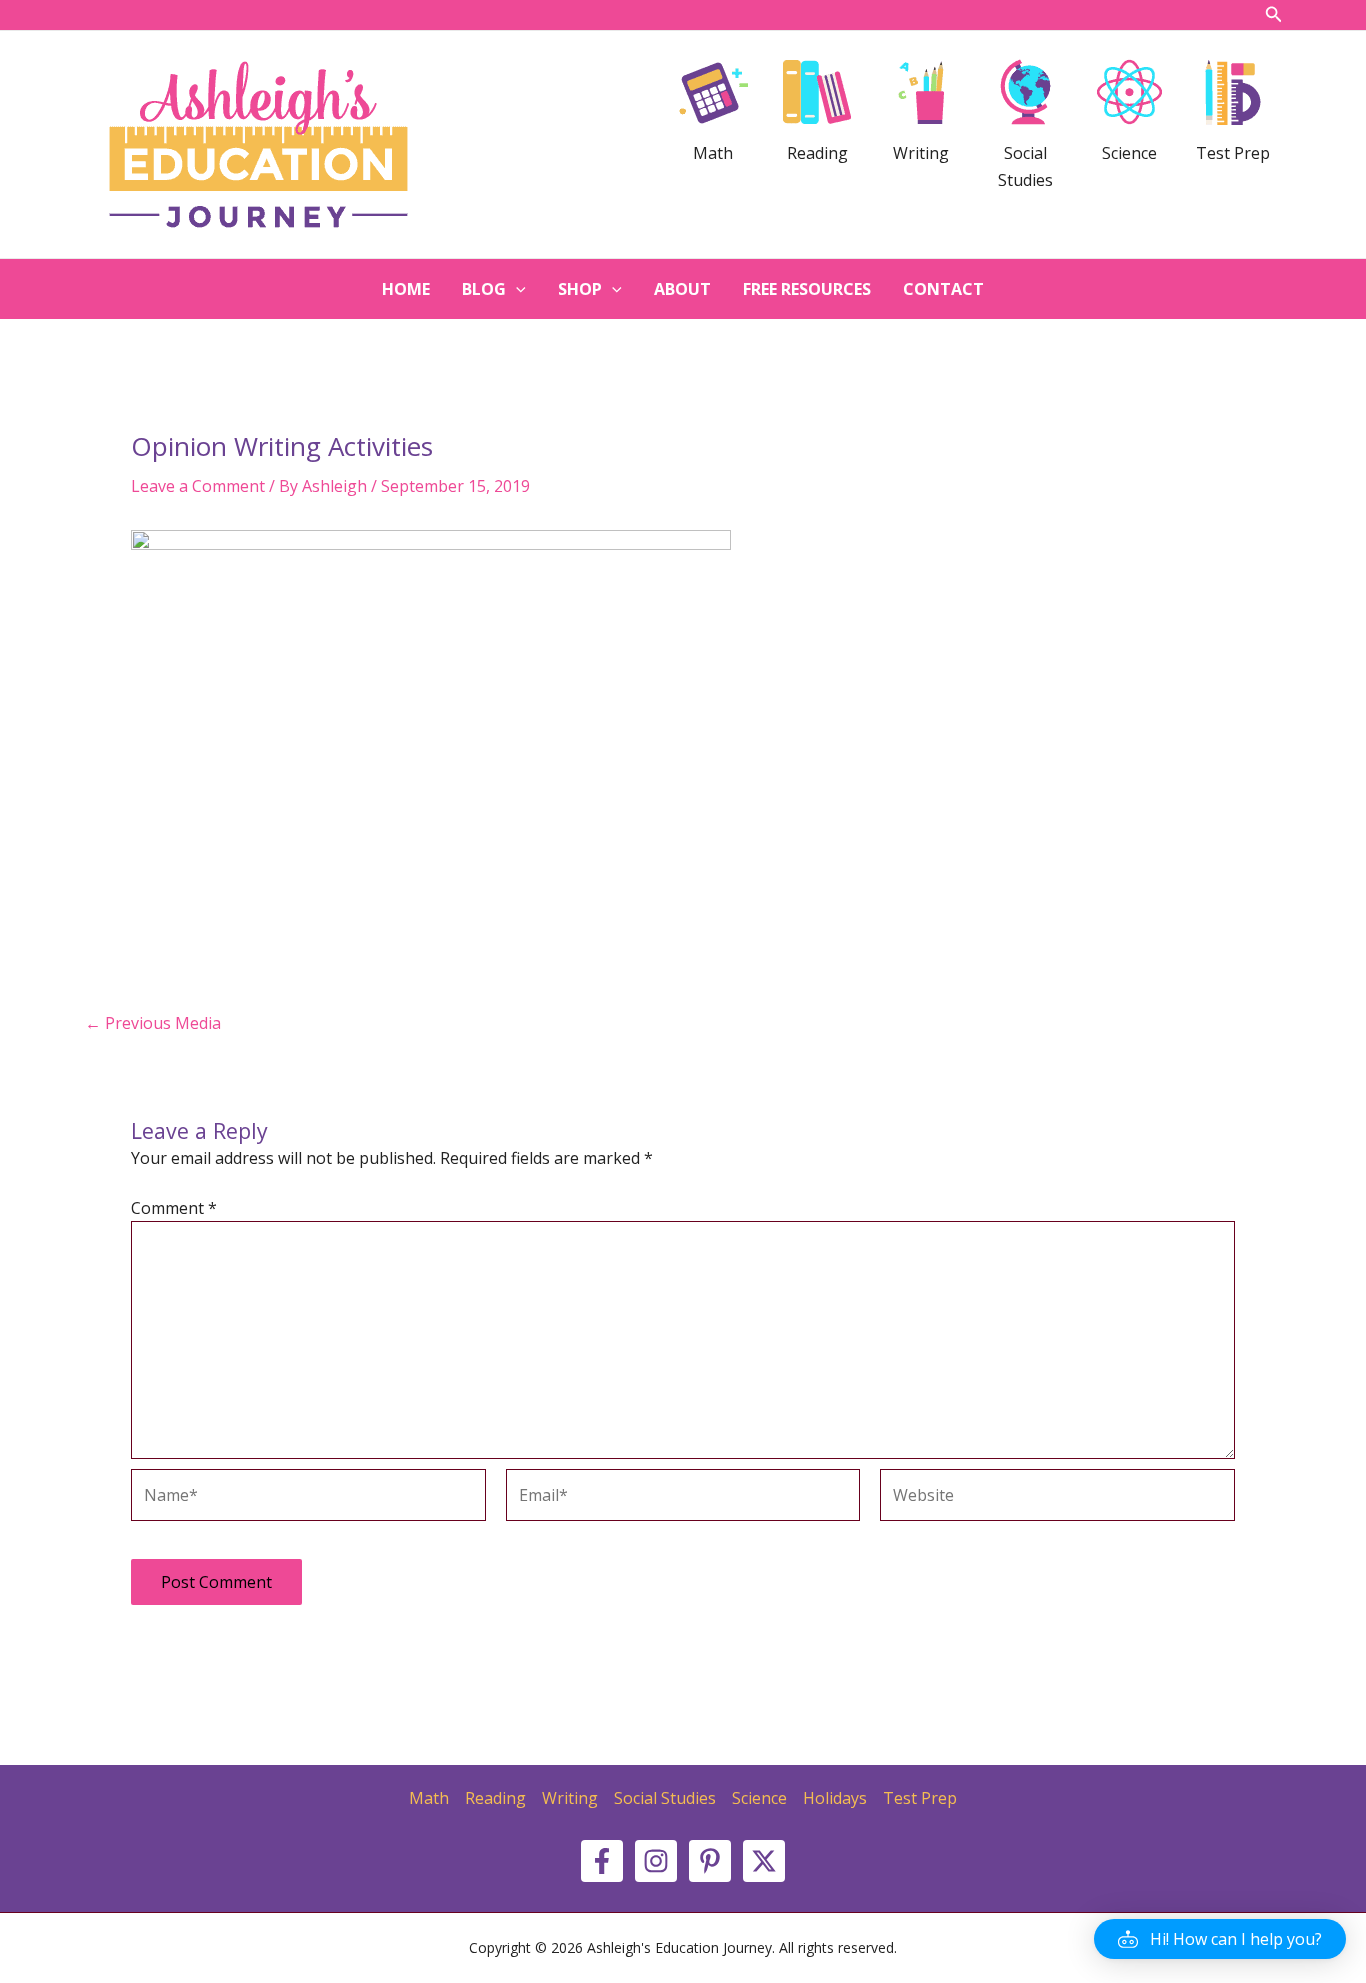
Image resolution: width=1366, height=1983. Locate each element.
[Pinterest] (710, 1861)
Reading (495, 1798)
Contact (943, 289)
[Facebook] (602, 1861)
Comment (174, 1208)
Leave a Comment (198, 486)
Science (759, 1798)
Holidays (835, 1798)
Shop (580, 289)
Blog (484, 289)
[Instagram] (656, 1861)
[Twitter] (764, 1861)
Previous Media (153, 1023)
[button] (1220, 1939)
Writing (570, 1798)
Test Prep (920, 1798)
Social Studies (665, 1798)
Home (406, 289)
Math (429, 1798)
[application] (516, 289)
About (682, 289)
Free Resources (807, 289)
